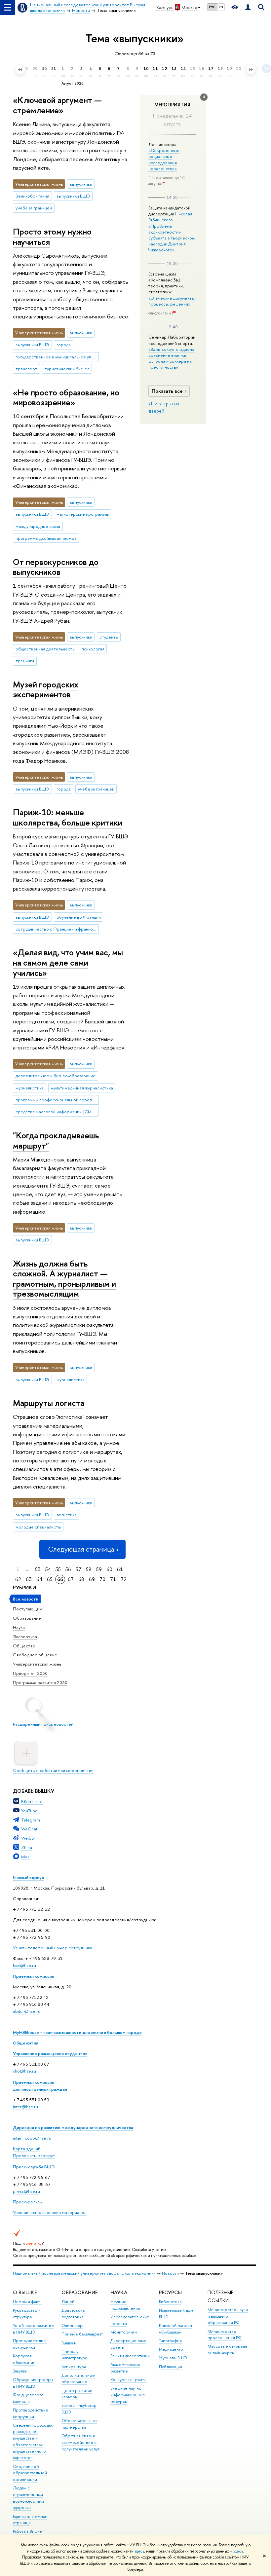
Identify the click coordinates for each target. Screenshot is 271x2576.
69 (92, 1579)
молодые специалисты (38, 1527)
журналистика (30, 1088)
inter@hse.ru (25, 2107)
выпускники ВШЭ (73, 196)
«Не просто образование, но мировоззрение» (66, 397)
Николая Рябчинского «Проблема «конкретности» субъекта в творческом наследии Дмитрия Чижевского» (172, 232)
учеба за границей (34, 208)
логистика (67, 1515)
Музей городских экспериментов (46, 689)
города (64, 345)
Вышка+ (69, 2343)
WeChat (29, 1829)
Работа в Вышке (27, 2531)
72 (124, 1579)
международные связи (38, 526)
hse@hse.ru (24, 1965)
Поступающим (28, 1609)
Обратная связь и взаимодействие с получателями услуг (80, 2442)
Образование (27, 1618)
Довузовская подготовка (74, 2314)
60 (109, 1569)
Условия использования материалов (50, 2212)
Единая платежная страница (30, 2520)
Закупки (20, 2371)
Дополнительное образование (78, 2379)
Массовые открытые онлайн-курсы (228, 2350)
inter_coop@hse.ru (32, 2138)
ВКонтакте (32, 1801)
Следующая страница (81, 1549)
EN (221, 7)
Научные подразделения (125, 2305)
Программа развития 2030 (40, 1682)
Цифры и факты (28, 2302)
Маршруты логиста (49, 1403)
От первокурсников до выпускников (56, 567)
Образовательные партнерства (79, 2424)
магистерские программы (83, 514)
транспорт (26, 369)
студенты (109, 637)
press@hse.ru (26, 2191)
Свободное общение (35, 1655)
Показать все (167, 391)
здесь (139, 2551)
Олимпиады (72, 2325)
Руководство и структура (27, 2314)
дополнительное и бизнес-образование (56, 1076)
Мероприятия (172, 105)
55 (58, 1569)
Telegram (31, 1820)
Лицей (68, 2302)
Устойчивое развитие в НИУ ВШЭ (33, 2329)
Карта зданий (27, 2149)
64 (39, 1579)
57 (78, 1569)
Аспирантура (74, 2367)
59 (99, 1569)
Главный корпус (28, 1877)
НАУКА (119, 2292)
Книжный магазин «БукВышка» (175, 2329)
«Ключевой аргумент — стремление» (57, 105)
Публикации (171, 2367)
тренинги (25, 661)
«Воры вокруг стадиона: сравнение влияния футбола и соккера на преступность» (172, 358)
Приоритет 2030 (30, 1673)
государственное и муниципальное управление (57, 357)
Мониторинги (124, 2332)
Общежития (26, 2043)
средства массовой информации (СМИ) (56, 1112)
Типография (170, 2341)
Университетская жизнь (37, 1664)
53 (38, 1569)
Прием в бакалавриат (82, 2334)
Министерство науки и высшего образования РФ (228, 2316)
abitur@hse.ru (27, 2011)
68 (81, 1579)
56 (68, 1569)
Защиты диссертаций (130, 2356)
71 (113, 1579)
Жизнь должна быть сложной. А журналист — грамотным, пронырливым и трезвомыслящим (64, 1279)
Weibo (28, 1838)
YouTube (29, 1811)
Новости (170, 2273)
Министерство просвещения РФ (225, 2335)
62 (18, 1579)
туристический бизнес (67, 369)
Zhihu (27, 1847)
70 (102, 1579)
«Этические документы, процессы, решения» (172, 301)
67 (71, 1579)
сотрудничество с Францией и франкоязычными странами (57, 929)
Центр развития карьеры (77, 2394)
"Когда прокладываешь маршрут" (56, 1140)
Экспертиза (25, 1637)
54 (48, 1569)
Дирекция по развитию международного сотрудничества (73, 2127)
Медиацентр (171, 2349)
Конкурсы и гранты (128, 2380)
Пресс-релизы (28, 2202)
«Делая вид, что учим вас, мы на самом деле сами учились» (68, 962)
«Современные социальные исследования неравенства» (164, 159)
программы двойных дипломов (46, 538)
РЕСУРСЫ (170, 2292)
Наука (19, 1627)
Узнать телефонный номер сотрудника (53, 1948)
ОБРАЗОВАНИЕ (79, 2292)
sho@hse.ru (24, 2071)
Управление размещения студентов (50, 2053)
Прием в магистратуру (74, 2355)
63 (29, 1579)
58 (89, 1569)
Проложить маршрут (34, 2155)
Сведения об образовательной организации (30, 2473)
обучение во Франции (79, 917)
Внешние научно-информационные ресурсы (128, 2395)
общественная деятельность (45, 649)
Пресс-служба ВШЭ (34, 2167)
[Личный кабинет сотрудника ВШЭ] (248, 7)
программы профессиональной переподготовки (57, 1100)
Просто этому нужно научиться (52, 237)
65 (50, 1579)
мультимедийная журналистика (82, 1088)
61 (120, 1569)
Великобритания (32, 196)
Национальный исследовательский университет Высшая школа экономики (84, 2273)
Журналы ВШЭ (173, 2358)
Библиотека (170, 2302)
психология (93, 649)
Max (25, 1857)
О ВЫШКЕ (25, 2292)
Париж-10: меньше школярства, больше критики (68, 817)
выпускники (81, 184)
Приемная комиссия (34, 1976)
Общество (24, 1646)
